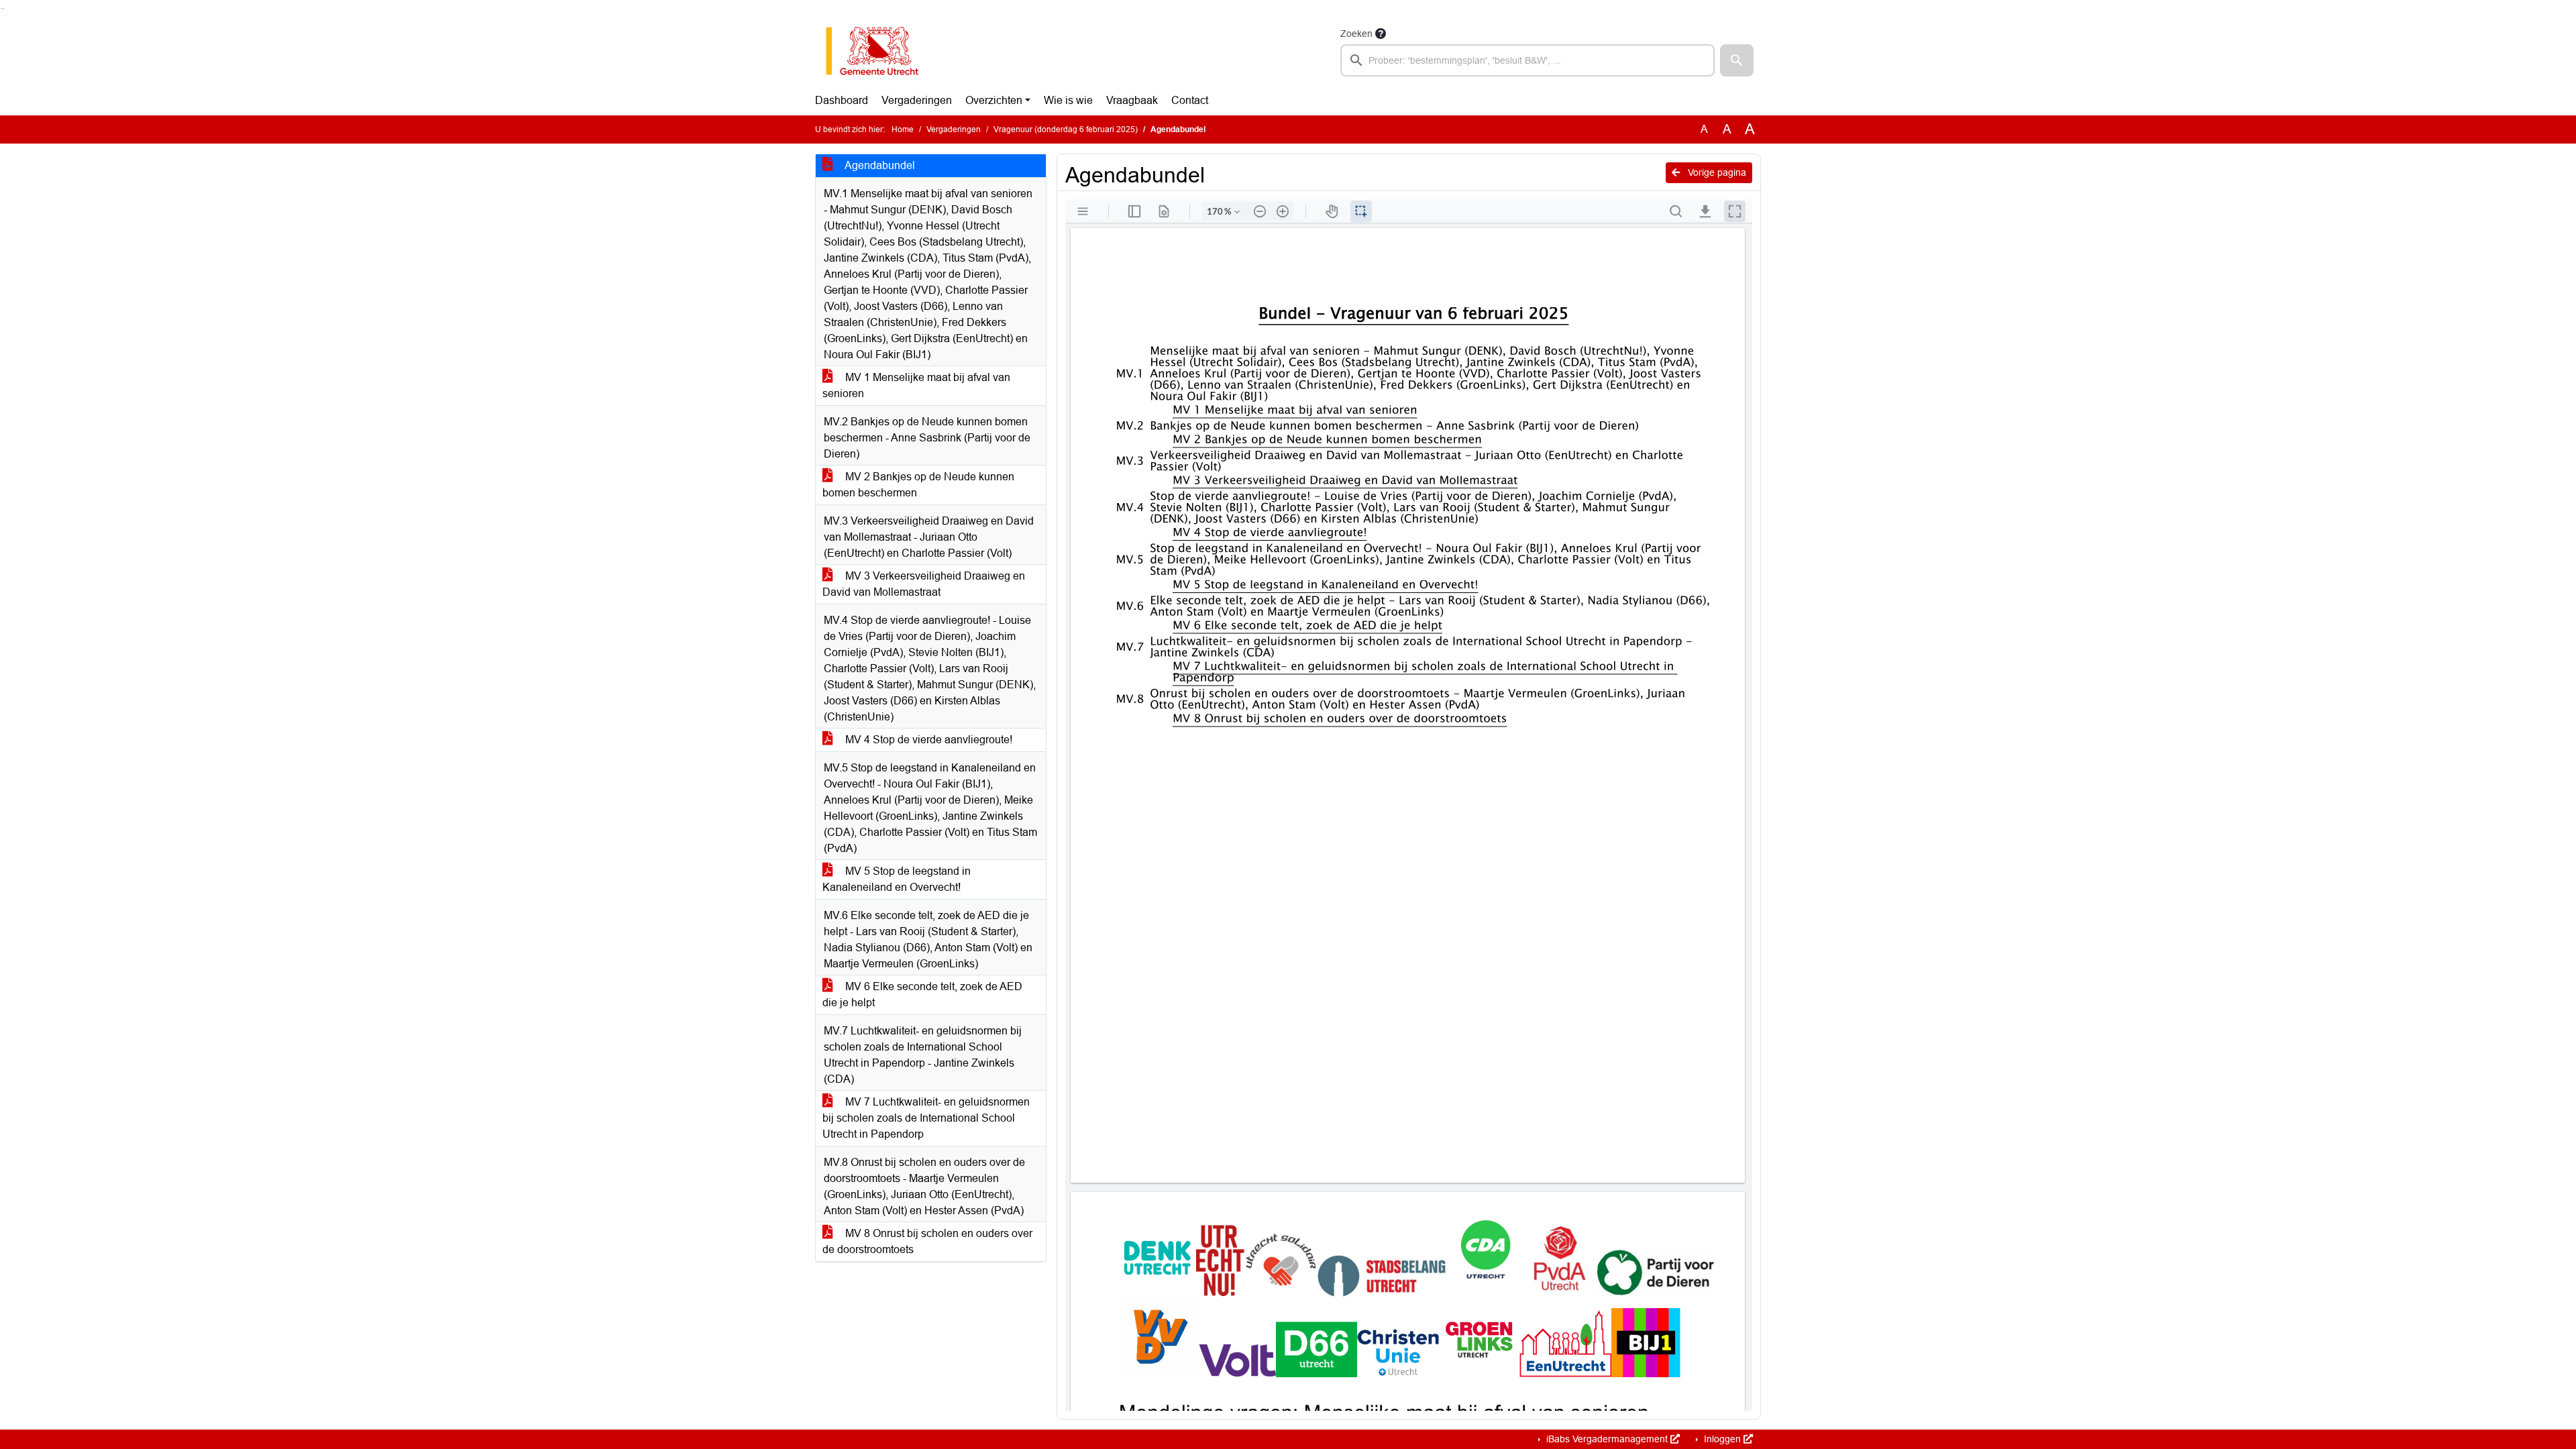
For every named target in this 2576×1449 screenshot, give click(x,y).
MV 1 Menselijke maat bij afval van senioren (916, 385)
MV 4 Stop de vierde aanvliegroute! (927, 740)
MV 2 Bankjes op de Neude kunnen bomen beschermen (918, 485)
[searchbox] (1527, 60)
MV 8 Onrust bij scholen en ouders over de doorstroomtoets (927, 1241)
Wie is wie (1068, 100)
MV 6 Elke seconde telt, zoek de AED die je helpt (922, 995)
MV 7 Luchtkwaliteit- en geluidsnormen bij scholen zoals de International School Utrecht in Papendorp (926, 1118)
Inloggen (1722, 1439)
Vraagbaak (1132, 100)
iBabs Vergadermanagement (1607, 1439)
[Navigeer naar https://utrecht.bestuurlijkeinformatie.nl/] (879, 51)
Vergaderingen (917, 100)
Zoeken (1356, 34)
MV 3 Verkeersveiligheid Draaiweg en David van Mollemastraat (924, 584)
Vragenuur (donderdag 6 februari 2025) (1066, 129)
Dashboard (842, 100)
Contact (1190, 100)
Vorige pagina (1716, 172)
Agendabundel (879, 165)
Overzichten (994, 100)
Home (903, 129)
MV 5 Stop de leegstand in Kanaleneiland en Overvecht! (897, 879)
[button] (1737, 60)
